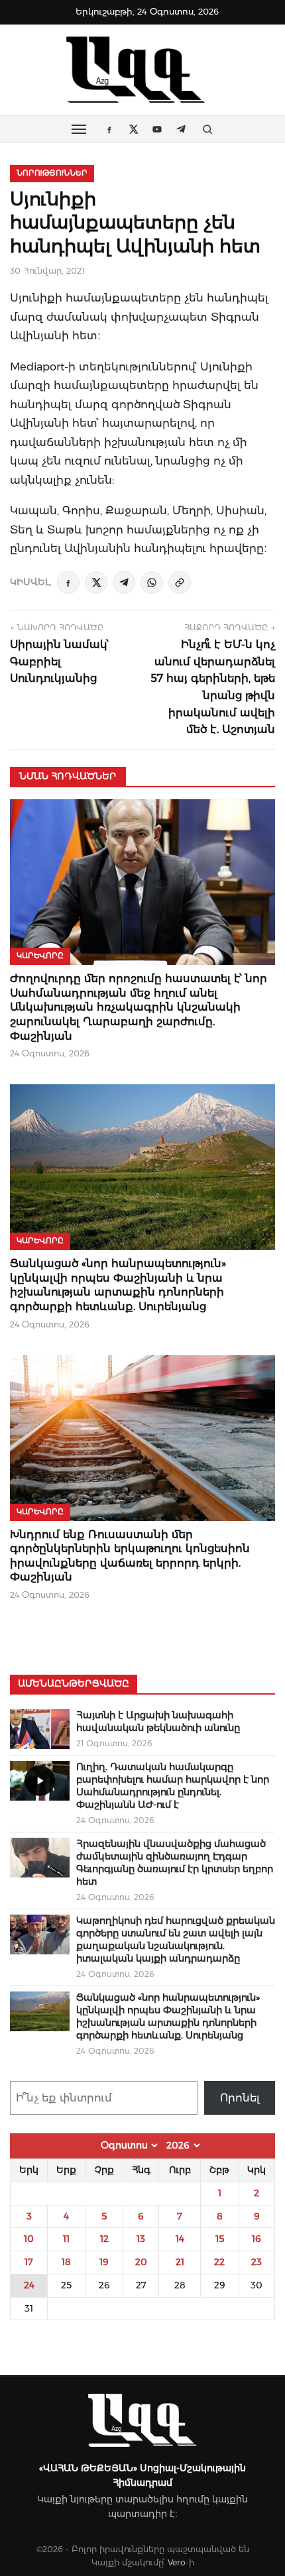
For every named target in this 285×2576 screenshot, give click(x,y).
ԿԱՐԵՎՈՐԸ (40, 956)
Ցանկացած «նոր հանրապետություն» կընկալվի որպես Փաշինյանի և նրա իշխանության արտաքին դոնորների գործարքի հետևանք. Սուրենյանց (168, 2016)
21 (180, 2262)
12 (104, 2239)
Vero (177, 2562)
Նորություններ (52, 173)
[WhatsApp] (152, 583)
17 (29, 2262)
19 (104, 2262)
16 (256, 2239)
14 (180, 2239)
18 (66, 2262)
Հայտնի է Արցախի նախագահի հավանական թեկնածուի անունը (158, 1721)
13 (141, 2239)
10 (29, 2239)
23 (256, 2262)
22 (219, 2262)
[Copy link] (180, 583)
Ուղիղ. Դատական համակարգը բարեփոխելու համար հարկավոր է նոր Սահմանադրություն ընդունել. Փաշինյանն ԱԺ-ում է (173, 1786)
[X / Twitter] (96, 583)
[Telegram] (124, 583)
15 (220, 2239)
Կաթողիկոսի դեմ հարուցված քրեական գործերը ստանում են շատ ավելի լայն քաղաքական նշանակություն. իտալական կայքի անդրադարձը (176, 1939)
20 (141, 2262)
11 (66, 2239)
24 (29, 2285)
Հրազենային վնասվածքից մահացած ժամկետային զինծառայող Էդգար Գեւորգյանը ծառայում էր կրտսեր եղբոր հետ (175, 1863)
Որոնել (240, 2098)
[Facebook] (68, 583)
